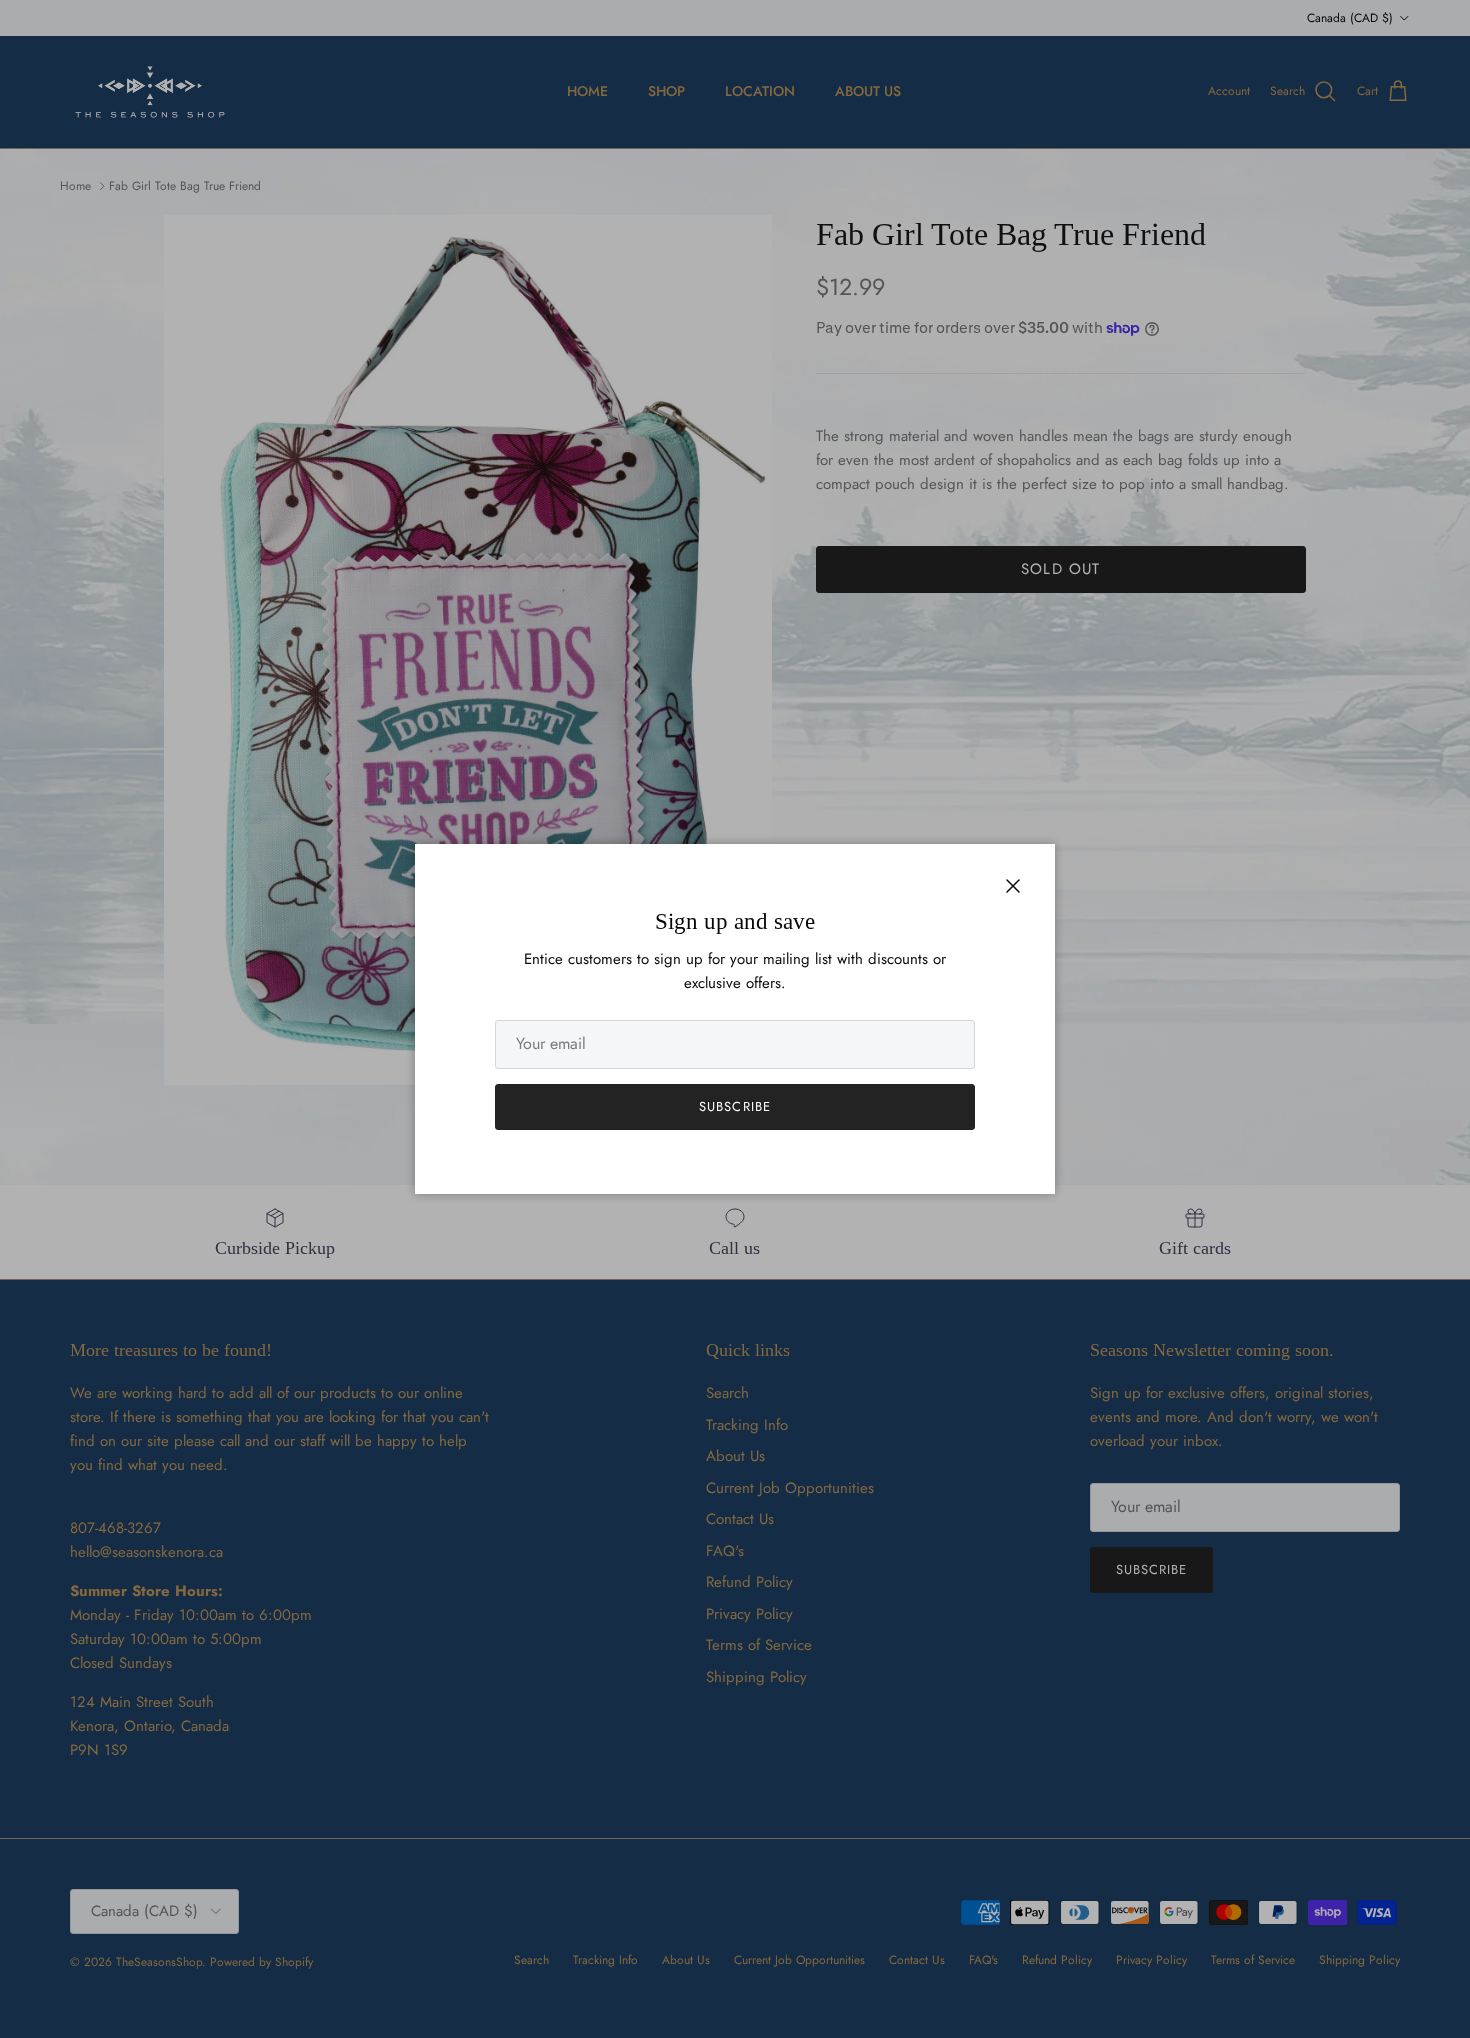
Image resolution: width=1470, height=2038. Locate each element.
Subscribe (734, 1106)
